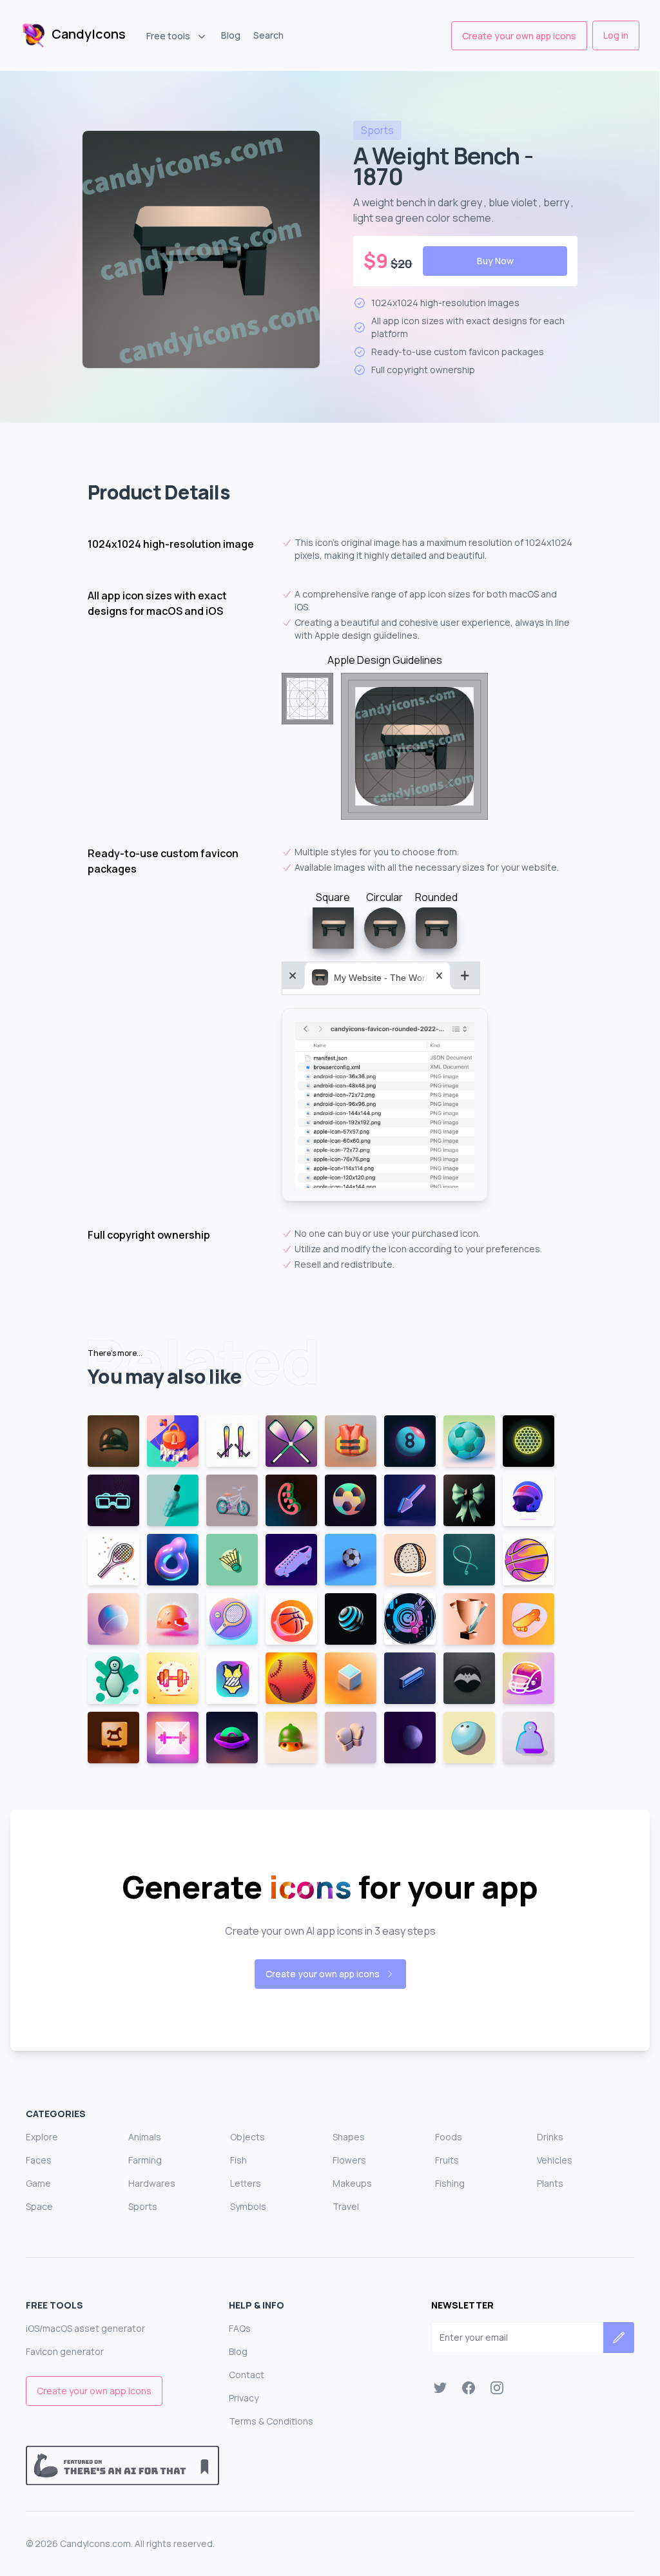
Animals (145, 2137)
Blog (231, 35)
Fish (238, 2160)
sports (377, 130)
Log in (616, 35)
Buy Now (495, 261)
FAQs (240, 2328)
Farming (145, 2160)
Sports (143, 2206)
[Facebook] (469, 2388)
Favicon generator (65, 2351)
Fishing (450, 2183)
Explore (42, 2137)
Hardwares (152, 2183)
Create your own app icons (519, 36)
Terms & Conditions (271, 2421)
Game (38, 2183)
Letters (246, 2183)
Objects (247, 2137)
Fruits (447, 2160)
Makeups (352, 2183)
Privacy (244, 2398)
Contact (247, 2375)
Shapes (349, 2137)
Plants (550, 2183)
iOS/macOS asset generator (85, 2328)
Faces (39, 2160)
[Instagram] (497, 2388)
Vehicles (555, 2160)
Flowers (349, 2160)
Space (39, 2206)
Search (268, 35)
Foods (449, 2137)
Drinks (550, 2137)
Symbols (248, 2206)
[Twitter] (440, 2388)
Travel (346, 2206)
